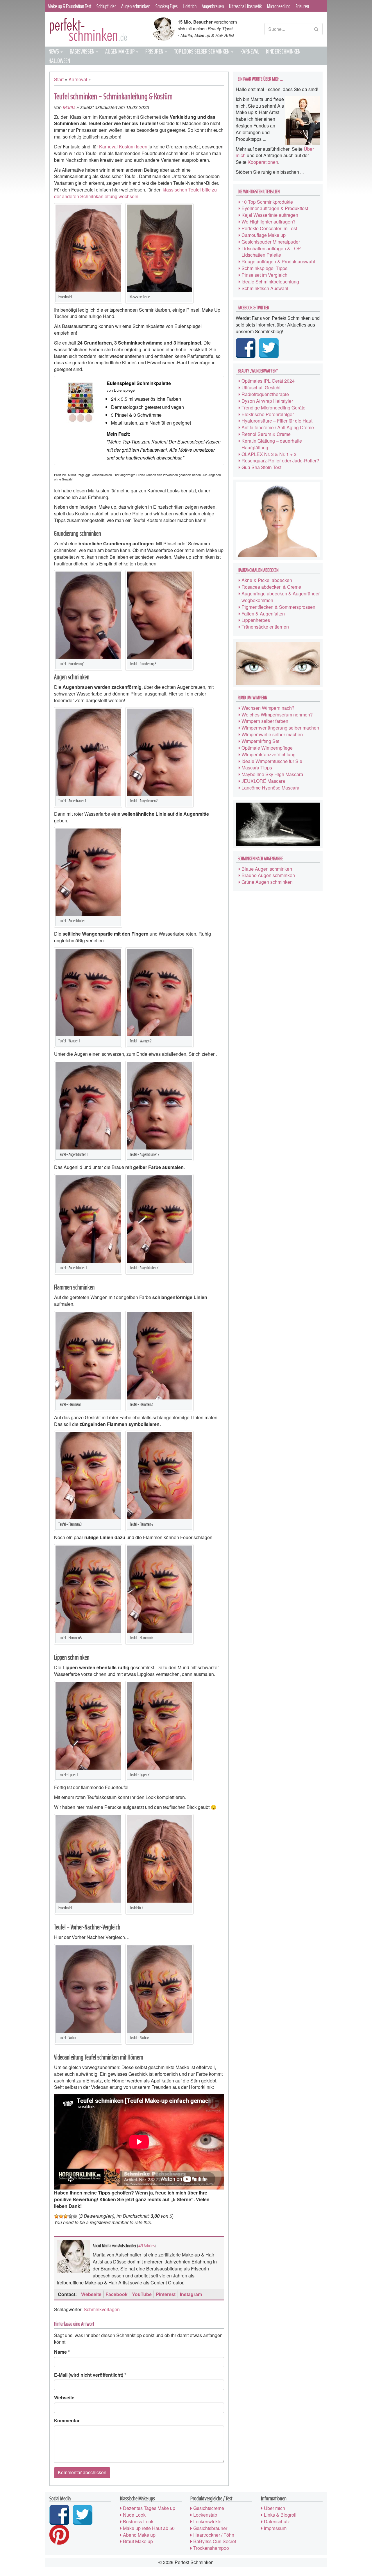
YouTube (142, 2294)
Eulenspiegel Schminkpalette (139, 383)
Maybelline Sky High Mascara (272, 774)
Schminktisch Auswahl (265, 288)
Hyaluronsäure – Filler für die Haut (277, 421)
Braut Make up (138, 2541)
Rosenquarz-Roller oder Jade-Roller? (280, 461)
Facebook (117, 2294)
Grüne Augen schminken (267, 882)
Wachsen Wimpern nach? (268, 708)
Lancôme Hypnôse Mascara (270, 788)
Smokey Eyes (167, 6)
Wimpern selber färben (265, 721)
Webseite (91, 2294)
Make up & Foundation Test (69, 6)
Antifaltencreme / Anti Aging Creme (278, 427)
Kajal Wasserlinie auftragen (270, 215)
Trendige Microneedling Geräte (273, 408)
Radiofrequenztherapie (265, 394)
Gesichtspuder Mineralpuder (271, 242)
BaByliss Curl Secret (215, 2541)
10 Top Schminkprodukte (267, 202)
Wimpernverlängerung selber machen (280, 728)
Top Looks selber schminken (202, 51)
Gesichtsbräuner (210, 2528)
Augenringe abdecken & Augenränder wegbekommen (281, 597)
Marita (69, 107)
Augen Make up (120, 51)
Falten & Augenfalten (263, 614)
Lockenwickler (208, 2521)
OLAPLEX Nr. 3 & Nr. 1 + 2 (269, 454)
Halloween (59, 61)
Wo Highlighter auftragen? (269, 222)
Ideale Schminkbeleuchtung (270, 282)
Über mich (274, 2508)
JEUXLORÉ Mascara (263, 781)
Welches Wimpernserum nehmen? (277, 715)
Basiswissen (83, 51)
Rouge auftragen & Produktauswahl (278, 261)
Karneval (250, 51)
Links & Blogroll (280, 2515)
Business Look (138, 2521)
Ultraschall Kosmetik (245, 6)
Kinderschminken (283, 51)
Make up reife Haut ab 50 (149, 2528)
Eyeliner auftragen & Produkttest (275, 208)
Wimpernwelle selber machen (272, 734)
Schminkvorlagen (102, 2309)
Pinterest (166, 2294)
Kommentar (67, 2421)
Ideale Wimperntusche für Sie (272, 761)
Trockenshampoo (211, 2548)
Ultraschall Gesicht (261, 387)
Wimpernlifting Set (260, 741)
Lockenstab (205, 2515)
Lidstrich (190, 6)
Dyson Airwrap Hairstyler (267, 401)
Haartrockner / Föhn (214, 2535)
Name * (62, 2352)
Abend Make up (139, 2535)
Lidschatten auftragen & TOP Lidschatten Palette (271, 252)
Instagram (191, 2294)
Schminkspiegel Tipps (264, 268)
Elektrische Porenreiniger (268, 414)
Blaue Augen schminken (267, 869)
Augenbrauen (213, 6)
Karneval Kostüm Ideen (123, 147)
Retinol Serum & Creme (266, 434)
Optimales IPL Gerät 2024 (268, 381)
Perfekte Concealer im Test (269, 228)
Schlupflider (106, 6)
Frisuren (302, 6)
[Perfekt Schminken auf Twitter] (270, 348)
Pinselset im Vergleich (264, 275)
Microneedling (279, 6)
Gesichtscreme (209, 2508)
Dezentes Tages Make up (149, 2508)
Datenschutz (277, 2521)
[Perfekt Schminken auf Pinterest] (60, 2535)
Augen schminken (136, 6)
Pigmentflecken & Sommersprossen (278, 607)
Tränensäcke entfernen (265, 627)
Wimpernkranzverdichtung (269, 754)
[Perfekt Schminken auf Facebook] (247, 348)
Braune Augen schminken (268, 875)
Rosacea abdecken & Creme (271, 587)
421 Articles (146, 2246)
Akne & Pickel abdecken (267, 580)
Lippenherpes (256, 620)
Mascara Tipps (257, 768)
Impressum (275, 2528)
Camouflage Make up (264, 235)
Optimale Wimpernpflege (267, 748)
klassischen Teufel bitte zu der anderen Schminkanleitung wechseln (135, 193)
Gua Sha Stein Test (261, 467)
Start (59, 79)
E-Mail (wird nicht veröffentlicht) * (90, 2375)
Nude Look (134, 2515)
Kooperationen (263, 162)
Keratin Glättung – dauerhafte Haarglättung (272, 444)
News (54, 51)
